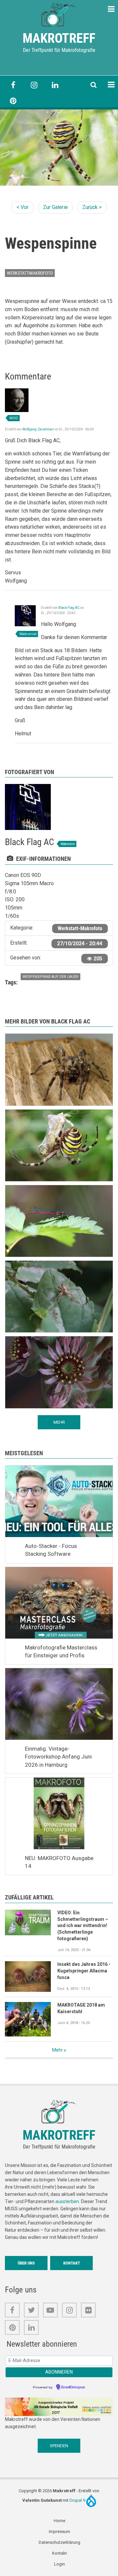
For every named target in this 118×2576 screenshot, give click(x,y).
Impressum (59, 2531)
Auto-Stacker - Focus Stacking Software (51, 1550)
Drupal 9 (78, 2500)
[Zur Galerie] (59, 14)
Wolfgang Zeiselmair (38, 429)
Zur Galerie (55, 207)
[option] (59, 148)
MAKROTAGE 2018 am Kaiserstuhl (81, 2008)
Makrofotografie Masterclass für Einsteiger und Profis (61, 1651)
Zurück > (92, 207)
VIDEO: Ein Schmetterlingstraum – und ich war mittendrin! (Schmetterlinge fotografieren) (83, 1926)
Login (59, 2564)
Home (59, 2521)
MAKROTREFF (59, 38)
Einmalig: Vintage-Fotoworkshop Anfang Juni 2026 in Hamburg (58, 1757)
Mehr (58, 2050)
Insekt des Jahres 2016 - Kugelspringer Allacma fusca (84, 1971)
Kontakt (72, 2263)
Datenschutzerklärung (59, 2542)
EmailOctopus (73, 2387)
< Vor (22, 207)
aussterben (67, 2201)
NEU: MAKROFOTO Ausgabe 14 (59, 1862)
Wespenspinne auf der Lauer (50, 977)
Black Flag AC (69, 608)
